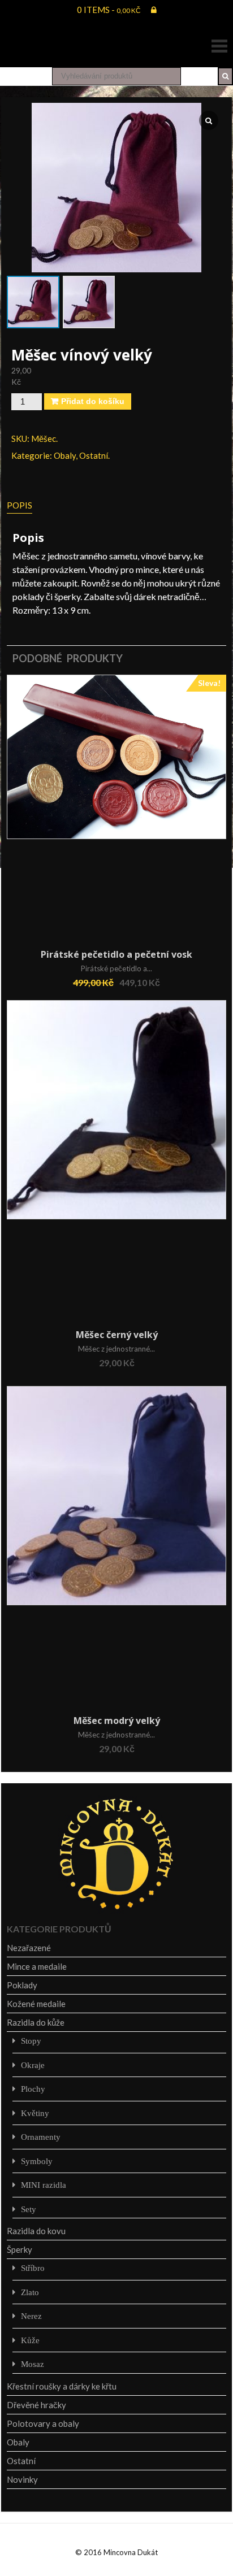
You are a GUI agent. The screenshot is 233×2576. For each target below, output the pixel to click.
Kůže (30, 2340)
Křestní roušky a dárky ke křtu (62, 2386)
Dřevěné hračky (36, 2405)
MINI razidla (44, 2185)
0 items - (109, 10)
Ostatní (94, 455)
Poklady (22, 1985)
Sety (29, 2209)
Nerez (31, 2316)
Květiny (35, 2113)
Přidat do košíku (93, 401)
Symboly (37, 2161)
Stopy (31, 2041)
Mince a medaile (37, 1966)
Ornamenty (41, 2137)
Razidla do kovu (36, 2231)
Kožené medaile (36, 2004)
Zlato (30, 2292)
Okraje (33, 2065)
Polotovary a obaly (43, 2423)
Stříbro (33, 2268)
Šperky (20, 2249)
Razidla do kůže (36, 2022)
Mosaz (33, 2364)
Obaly (65, 455)
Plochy (33, 2089)
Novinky (22, 2479)
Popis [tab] (20, 505)
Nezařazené (29, 1948)
